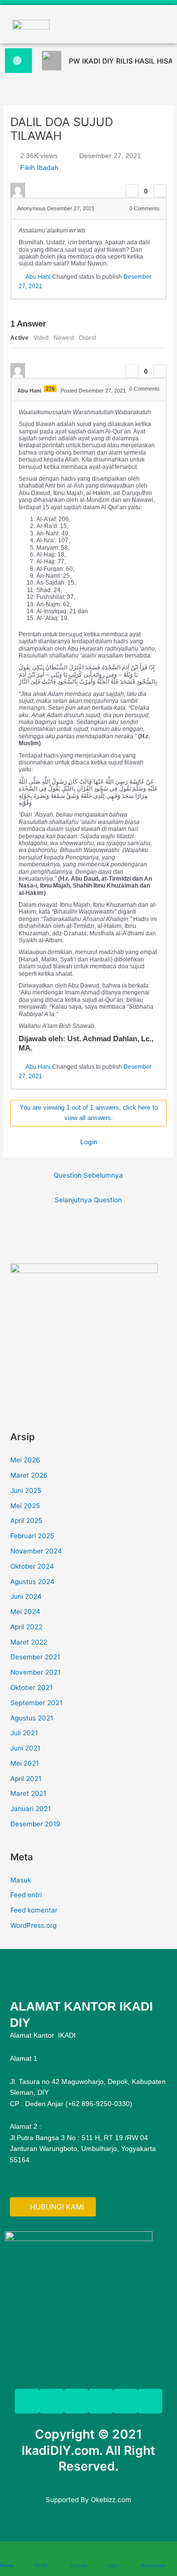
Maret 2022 (29, 1642)
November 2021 (35, 1672)
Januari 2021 (30, 1809)
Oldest (87, 338)
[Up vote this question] (132, 191)
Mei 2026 (25, 1460)
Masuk (21, 1880)
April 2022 (26, 1627)
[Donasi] (76, 2554)
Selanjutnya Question (88, 1200)
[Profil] (40, 2554)
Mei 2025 (25, 1506)
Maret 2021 (28, 1793)
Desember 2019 (35, 1824)
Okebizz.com (111, 2500)
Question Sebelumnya (88, 1175)
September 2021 (36, 1703)
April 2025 (26, 1520)
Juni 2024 (26, 1596)
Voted (41, 338)
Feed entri (26, 1895)
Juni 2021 (25, 1748)
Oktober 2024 (32, 1566)
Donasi (79, 2565)
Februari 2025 (32, 1536)
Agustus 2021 (32, 1718)
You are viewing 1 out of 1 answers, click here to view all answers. (89, 1113)
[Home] (5, 2554)
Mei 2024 (25, 1612)
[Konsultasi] (147, 2554)
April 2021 (26, 1779)
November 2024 (36, 1551)
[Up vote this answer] (132, 371)
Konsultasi (153, 2565)
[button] (89, 24)
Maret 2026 (29, 1475)
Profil (41, 2565)
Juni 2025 (26, 1490)
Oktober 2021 (31, 1687)
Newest (64, 338)
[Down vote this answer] (160, 371)
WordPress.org (33, 1925)
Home (7, 2565)
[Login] (111, 2554)
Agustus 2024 (32, 1582)
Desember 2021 (35, 1657)
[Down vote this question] (160, 191)
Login (89, 1142)
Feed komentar (34, 1910)
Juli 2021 (24, 1733)
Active (19, 338)
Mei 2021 (25, 1763)
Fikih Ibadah (39, 167)
